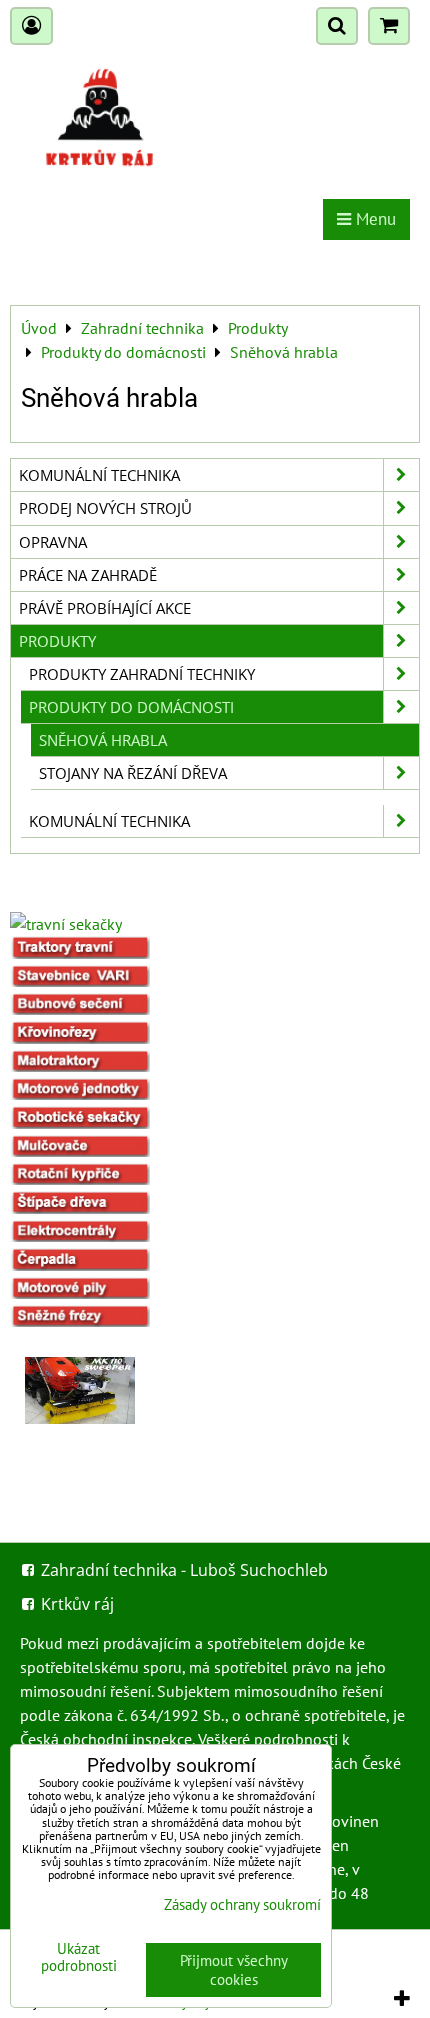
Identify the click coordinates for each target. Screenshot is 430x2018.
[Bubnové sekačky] (80, 1009)
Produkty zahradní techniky (142, 674)
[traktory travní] (80, 953)
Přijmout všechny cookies (234, 1970)
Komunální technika (99, 475)
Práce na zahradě (88, 575)
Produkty (57, 641)
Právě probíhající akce (105, 608)
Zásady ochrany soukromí (242, 1904)
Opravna (53, 542)
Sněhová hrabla (103, 740)
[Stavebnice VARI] (80, 981)
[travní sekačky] (66, 924)
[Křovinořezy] (80, 1038)
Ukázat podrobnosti (79, 1957)
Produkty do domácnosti (131, 707)
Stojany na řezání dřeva (133, 773)
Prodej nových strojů (105, 508)
